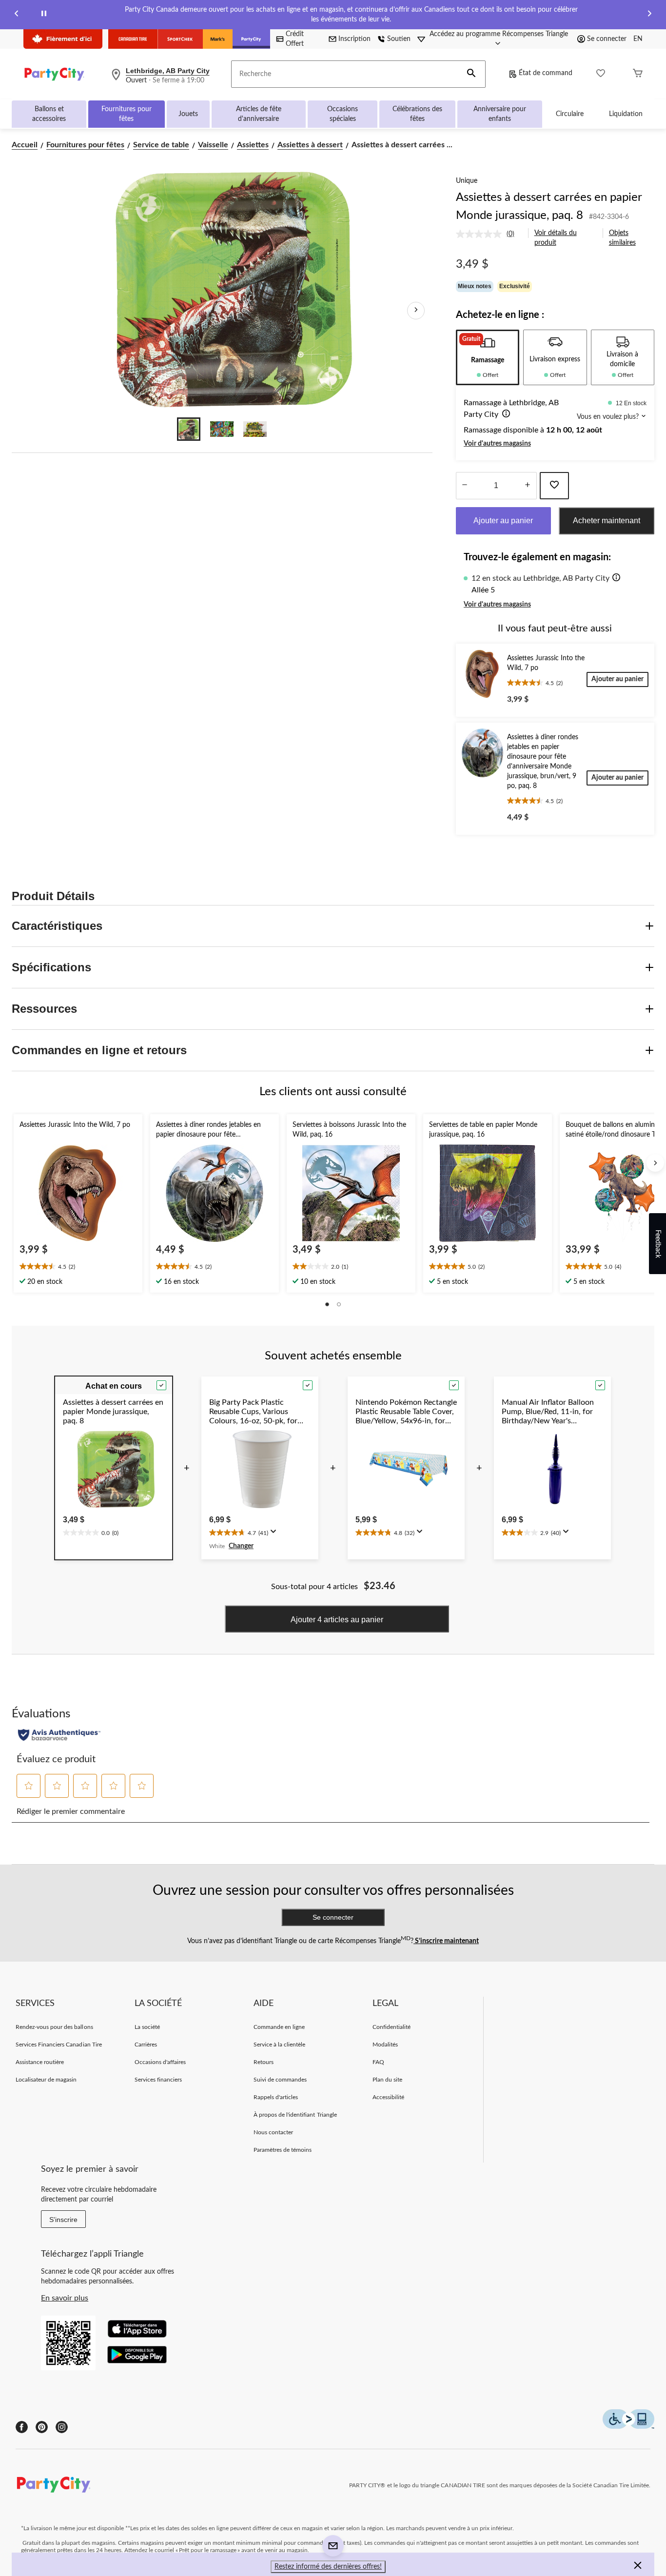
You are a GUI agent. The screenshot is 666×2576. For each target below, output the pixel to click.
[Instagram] (62, 2427)
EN (638, 39)
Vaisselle (213, 145)
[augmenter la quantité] (465, 486)
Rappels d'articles (276, 2097)
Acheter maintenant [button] (607, 521)
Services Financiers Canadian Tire (59, 2045)
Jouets (188, 114)
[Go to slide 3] (255, 429)
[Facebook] (22, 2427)
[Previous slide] (17, 15)
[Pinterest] (42, 2427)
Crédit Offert (295, 39)
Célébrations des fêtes (417, 114)
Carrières (146, 2045)
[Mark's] (218, 39)
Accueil (25, 145)
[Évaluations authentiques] (59, 1735)
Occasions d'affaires (160, 2062)
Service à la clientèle (280, 2045)
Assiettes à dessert (310, 145)
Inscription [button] (354, 39)
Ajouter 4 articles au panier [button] (337, 1620)
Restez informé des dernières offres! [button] (328, 2567)
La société (147, 2027)
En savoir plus (65, 2298)
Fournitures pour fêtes (127, 114)
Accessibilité (389, 2097)
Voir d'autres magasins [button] (497, 444)
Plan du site (387, 2080)
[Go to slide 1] (189, 429)
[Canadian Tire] (133, 39)
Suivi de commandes (280, 2080)
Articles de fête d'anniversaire (259, 114)
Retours (264, 2062)
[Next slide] (649, 15)
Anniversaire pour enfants (500, 114)
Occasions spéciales (343, 114)
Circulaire (570, 114)
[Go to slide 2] (222, 429)
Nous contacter (274, 2132)
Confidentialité (392, 2027)
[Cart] (638, 74)
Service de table (161, 145)
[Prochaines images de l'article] (416, 311)
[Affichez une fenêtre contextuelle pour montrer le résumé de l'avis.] (275, 1534)
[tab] (488, 357)
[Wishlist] (601, 74)
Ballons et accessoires (49, 114)
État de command (546, 73)
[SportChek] (180, 39)
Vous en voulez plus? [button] (609, 417)
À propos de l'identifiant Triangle (295, 2115)
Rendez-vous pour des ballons (54, 2027)
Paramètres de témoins (283, 2150)
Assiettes (253, 145)
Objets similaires (622, 238)
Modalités (385, 2045)
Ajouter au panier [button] (503, 521)
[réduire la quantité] (528, 486)
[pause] (44, 15)
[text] (78, 1267)
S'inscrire (63, 2220)
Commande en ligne (279, 2027)
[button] (471, 74)
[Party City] (251, 39)
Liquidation (626, 114)
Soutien (399, 39)
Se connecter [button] (607, 39)
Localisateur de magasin (46, 2080)
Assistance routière (40, 2062)
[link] (489, 234)
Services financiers (158, 2080)
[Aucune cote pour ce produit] (481, 234)
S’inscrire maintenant (446, 1941)
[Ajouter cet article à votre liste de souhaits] (554, 486)
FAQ (378, 2062)
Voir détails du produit (556, 238)
